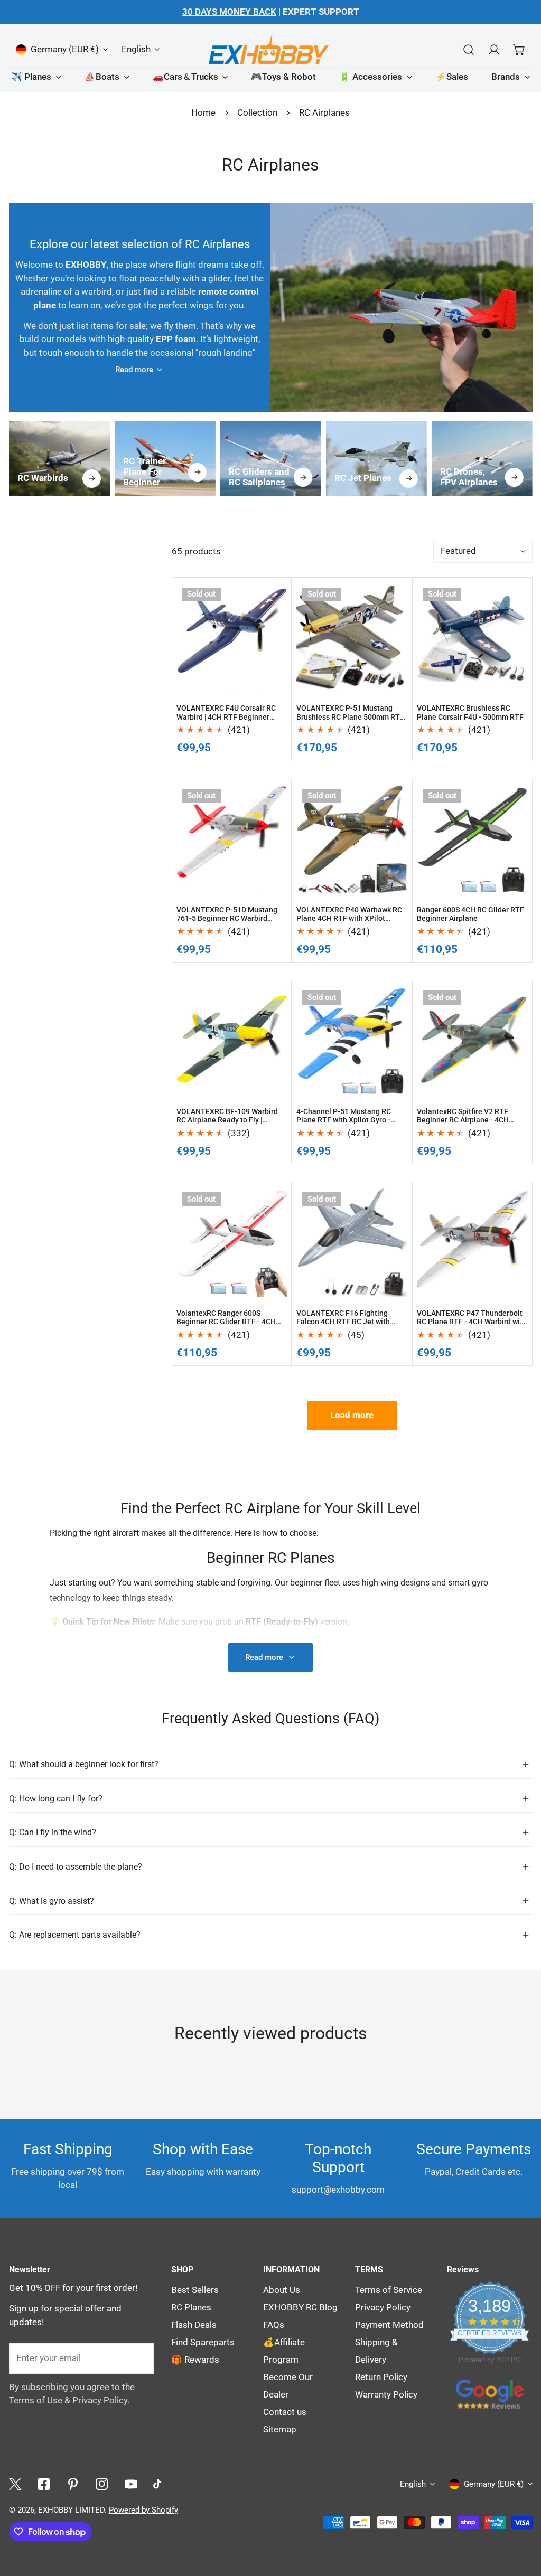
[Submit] (139, 2358)
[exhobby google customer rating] (490, 2394)
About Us (282, 2290)
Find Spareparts (203, 2342)
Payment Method (389, 2325)
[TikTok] (160, 2484)
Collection (257, 113)
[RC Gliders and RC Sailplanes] (270, 459)
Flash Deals (194, 2325)
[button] (519, 49)
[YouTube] (131, 2484)
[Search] (468, 49)
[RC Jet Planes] (376, 459)
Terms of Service (389, 2290)
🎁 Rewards (195, 2360)
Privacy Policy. (101, 2400)
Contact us (285, 2412)
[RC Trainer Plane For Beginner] (165, 459)
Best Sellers (195, 2290)
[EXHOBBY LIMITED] (270, 49)
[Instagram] (102, 2484)
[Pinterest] (73, 2484)
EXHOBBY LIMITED (71, 2510)
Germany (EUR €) (65, 49)
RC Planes (191, 2308)
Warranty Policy (386, 2395)
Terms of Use (36, 2400)
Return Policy (381, 2377)
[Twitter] (15, 2484)
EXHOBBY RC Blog (300, 2308)
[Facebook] (44, 2484)
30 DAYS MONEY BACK (229, 12)
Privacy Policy (383, 2308)
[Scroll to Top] (521, 2444)
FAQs (274, 2325)
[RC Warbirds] (59, 459)
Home (203, 113)
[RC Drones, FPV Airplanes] (482, 459)
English (136, 49)
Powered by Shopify (143, 2510)
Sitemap (280, 2429)
